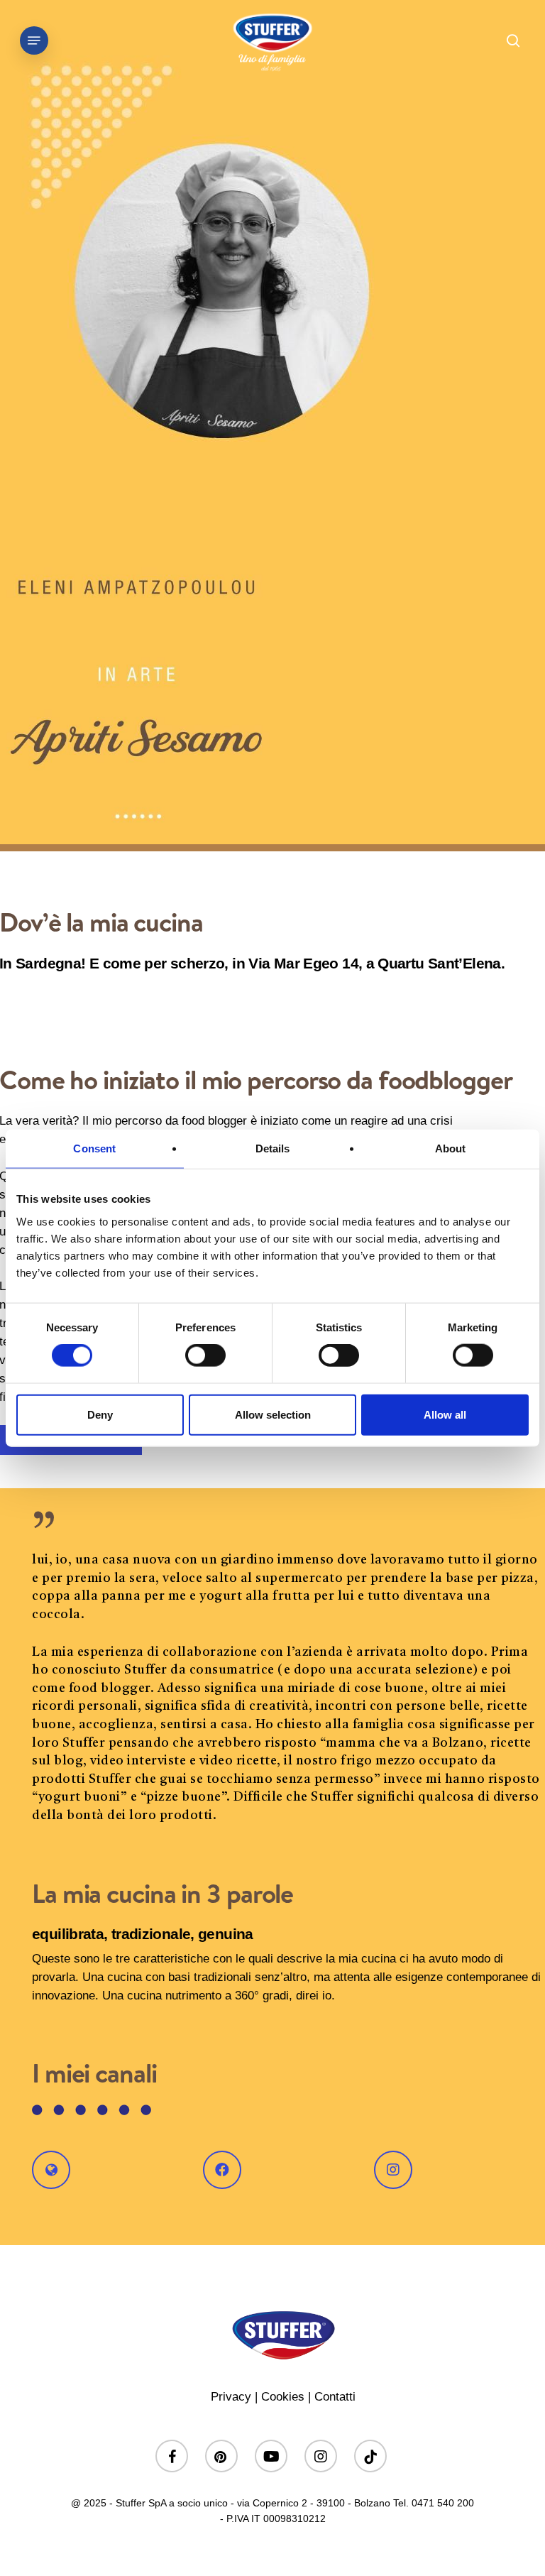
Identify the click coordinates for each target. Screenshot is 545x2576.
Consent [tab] (94, 1148)
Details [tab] (273, 1148)
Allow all (445, 1414)
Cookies (283, 2397)
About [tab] (451, 1148)
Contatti (335, 2397)
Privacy (231, 2397)
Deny (100, 1414)
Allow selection (273, 1414)
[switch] (205, 1355)
